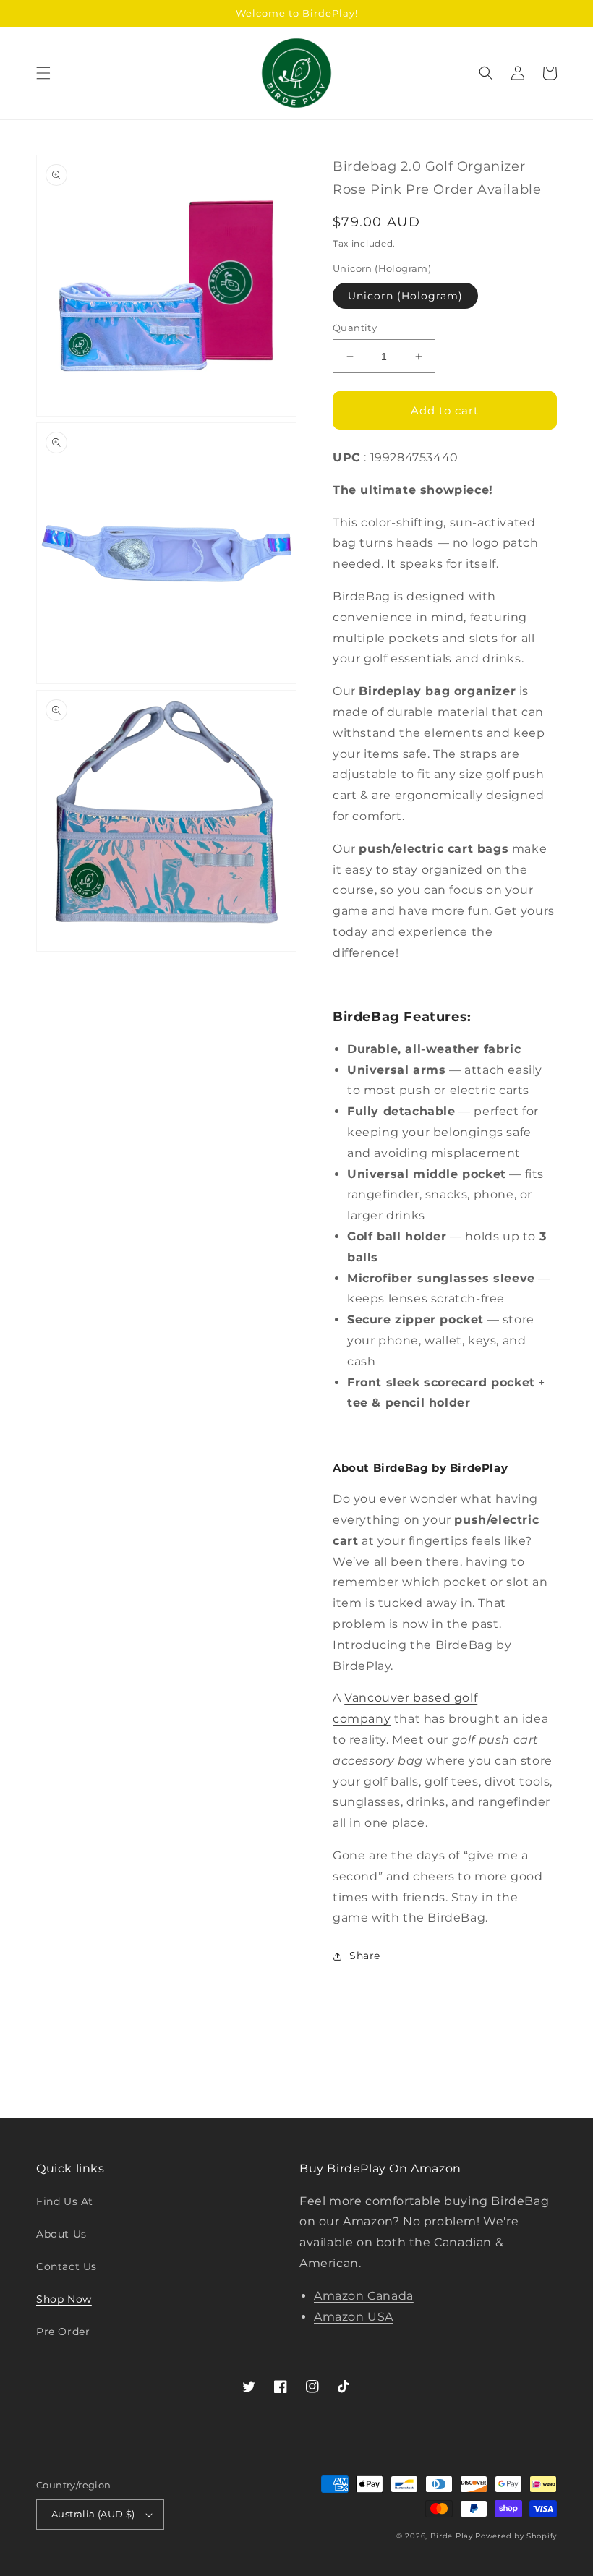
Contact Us (67, 2266)
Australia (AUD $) (93, 2514)
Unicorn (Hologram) (405, 296)
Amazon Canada (364, 2296)
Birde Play (452, 2536)
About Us (61, 2234)
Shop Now (64, 2299)
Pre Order (63, 2332)
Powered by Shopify (516, 2536)
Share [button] (365, 1956)
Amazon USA (354, 2317)
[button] (43, 73)
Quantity (355, 328)
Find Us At (65, 2201)
